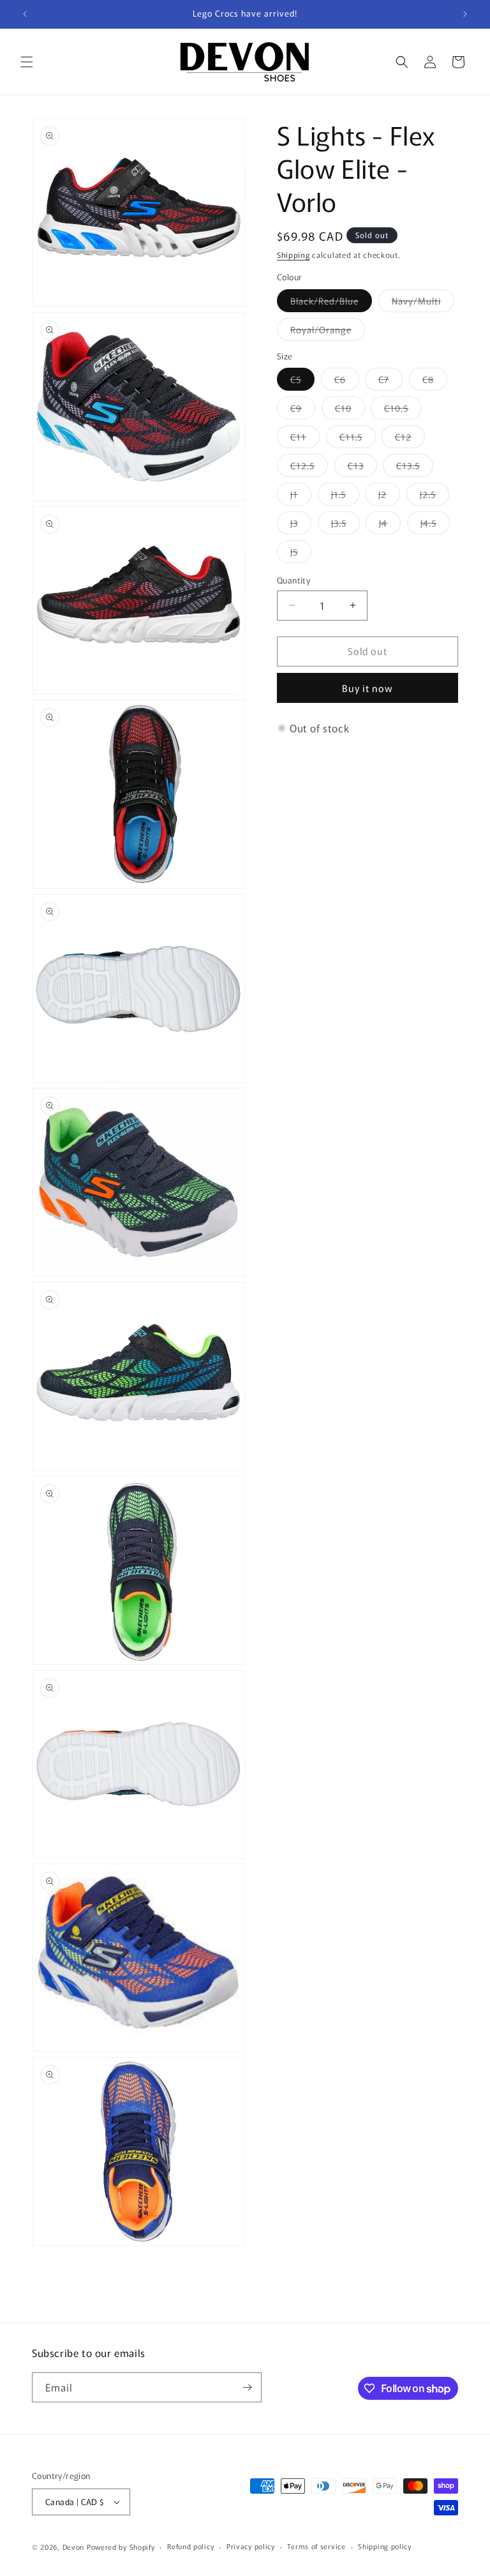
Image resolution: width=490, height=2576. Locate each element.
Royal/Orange (328, 332)
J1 (301, 496)
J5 (301, 554)
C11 (305, 439)
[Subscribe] (247, 2387)
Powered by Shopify (121, 2547)
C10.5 (403, 410)
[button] (27, 62)
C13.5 (415, 468)
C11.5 (358, 439)
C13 (362, 468)
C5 (302, 381)
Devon (74, 2547)
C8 (435, 381)
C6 (347, 381)
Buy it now (367, 688)
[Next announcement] (465, 14)
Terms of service (316, 2546)
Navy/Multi (423, 303)
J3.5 (345, 525)
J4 (390, 525)
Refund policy (190, 2546)
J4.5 (435, 525)
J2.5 (434, 496)
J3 (301, 525)
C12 (410, 439)
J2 (389, 496)
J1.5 (345, 496)
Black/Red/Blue (331, 303)
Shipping (293, 254)
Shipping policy (385, 2546)
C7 (390, 381)
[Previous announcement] (25, 14)
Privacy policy (251, 2546)
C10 (350, 410)
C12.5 (309, 468)
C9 (303, 410)
